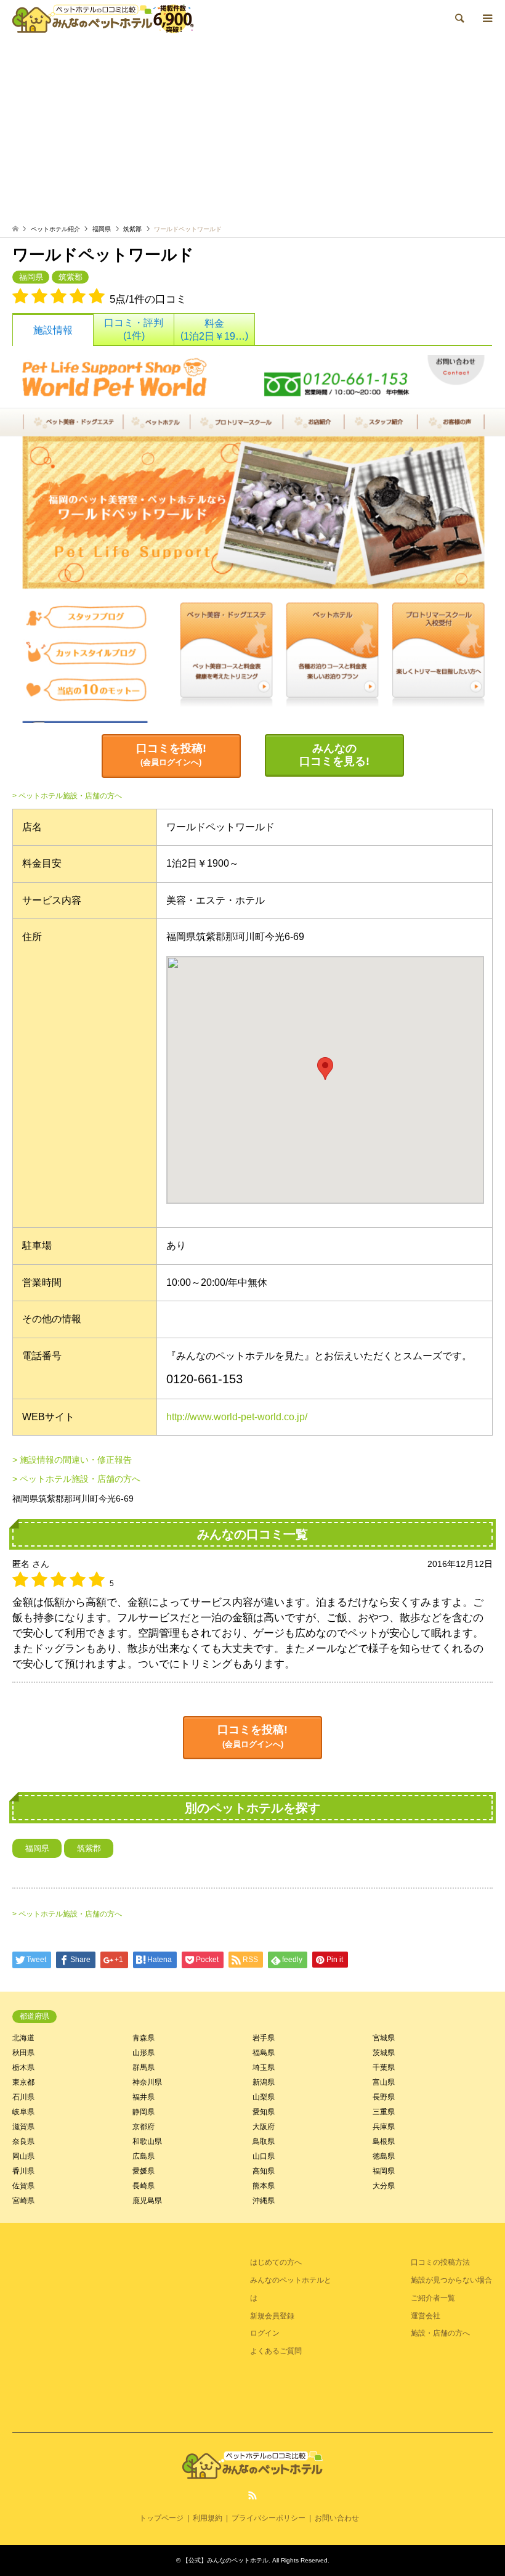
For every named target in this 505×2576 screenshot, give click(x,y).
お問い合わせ (337, 2518)
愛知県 (264, 2112)
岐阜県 (23, 2112)
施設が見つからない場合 (451, 2280)
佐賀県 (23, 2186)
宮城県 (384, 2038)
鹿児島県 (147, 2201)
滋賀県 (23, 2127)
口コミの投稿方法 (440, 2262)
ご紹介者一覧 (433, 2298)
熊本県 (264, 2186)
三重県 (384, 2112)
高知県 (264, 2171)
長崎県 (143, 2186)
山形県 (143, 2053)
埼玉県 (264, 2067)
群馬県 (143, 2067)
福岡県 (102, 229)
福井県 (143, 2097)
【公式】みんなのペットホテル (225, 2560)
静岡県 (143, 2112)
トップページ (161, 2518)
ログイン (265, 2333)
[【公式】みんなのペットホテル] (103, 18)
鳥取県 (264, 2141)
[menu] (487, 18)
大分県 (384, 2186)
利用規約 (208, 2518)
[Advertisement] (252, 133)
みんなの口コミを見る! (334, 755)
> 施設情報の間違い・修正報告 (72, 1460)
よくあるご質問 (276, 2351)
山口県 (264, 2156)
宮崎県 (23, 2201)
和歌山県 (147, 2141)
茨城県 (384, 2053)
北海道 (23, 2038)
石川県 (23, 2097)
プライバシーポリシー (269, 2518)
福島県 (264, 2053)
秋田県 (23, 2053)
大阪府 (264, 2127)
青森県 (143, 2038)
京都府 (143, 2127)
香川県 (23, 2171)
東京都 (23, 2082)
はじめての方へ (276, 2262)
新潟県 (264, 2082)
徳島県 (384, 2156)
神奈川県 (147, 2082)
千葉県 (384, 2067)
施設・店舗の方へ (440, 2333)
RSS (252, 2495)
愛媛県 (143, 2171)
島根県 (384, 2141)
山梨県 (264, 2097)
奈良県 (23, 2141)
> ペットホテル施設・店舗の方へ (67, 796)
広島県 (143, 2156)
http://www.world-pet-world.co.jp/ (237, 1417)
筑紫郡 (132, 229)
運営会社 (426, 2316)
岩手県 (264, 2038)
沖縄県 (264, 2201)
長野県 (384, 2097)
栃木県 (23, 2067)
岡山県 (23, 2156)
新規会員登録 (272, 2316)
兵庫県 (384, 2127)
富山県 (384, 2082)
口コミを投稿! (171, 755)
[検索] (459, 18)
